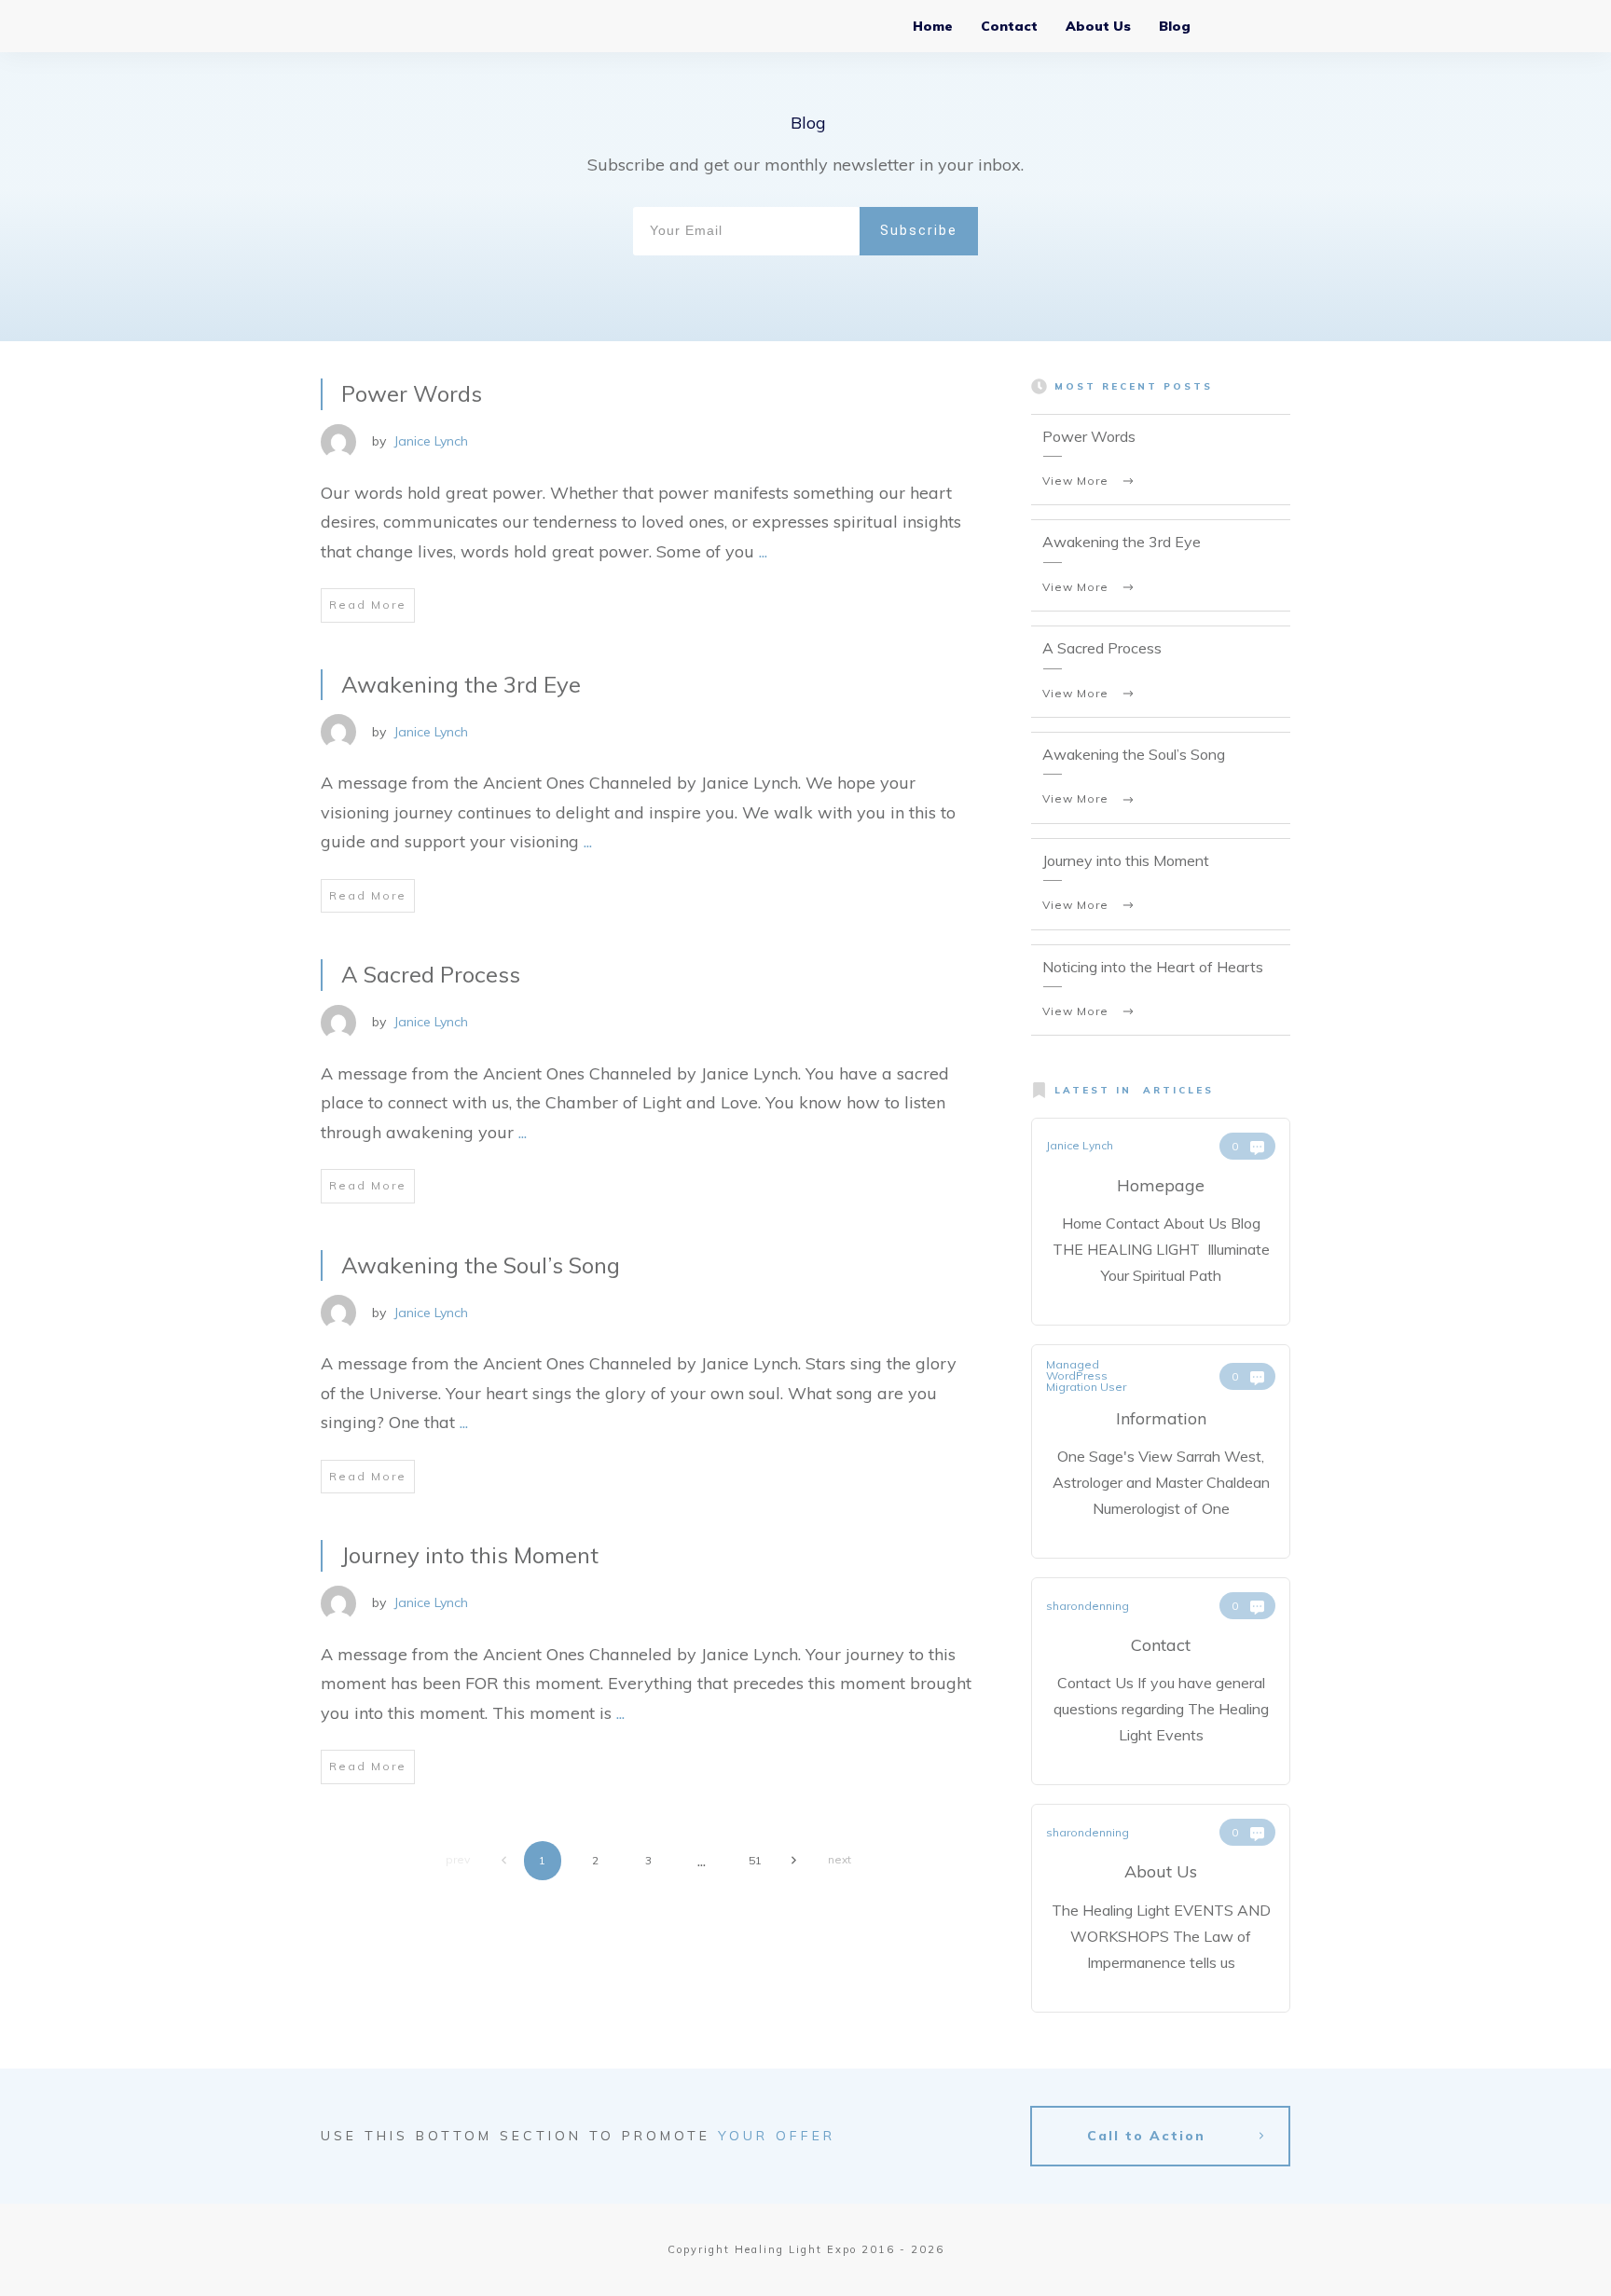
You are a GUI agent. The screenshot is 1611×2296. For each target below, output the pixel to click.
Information (1161, 1418)
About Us (1161, 1871)
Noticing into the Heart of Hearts (1153, 967)
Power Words (412, 393)
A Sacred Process (431, 974)
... (763, 551)
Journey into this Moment (470, 1555)
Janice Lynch (431, 441)
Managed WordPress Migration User (1086, 1375)
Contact (1161, 1645)
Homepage (1161, 1185)
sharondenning (1088, 1606)
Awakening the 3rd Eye (461, 684)
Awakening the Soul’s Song (481, 1265)
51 (755, 1860)
